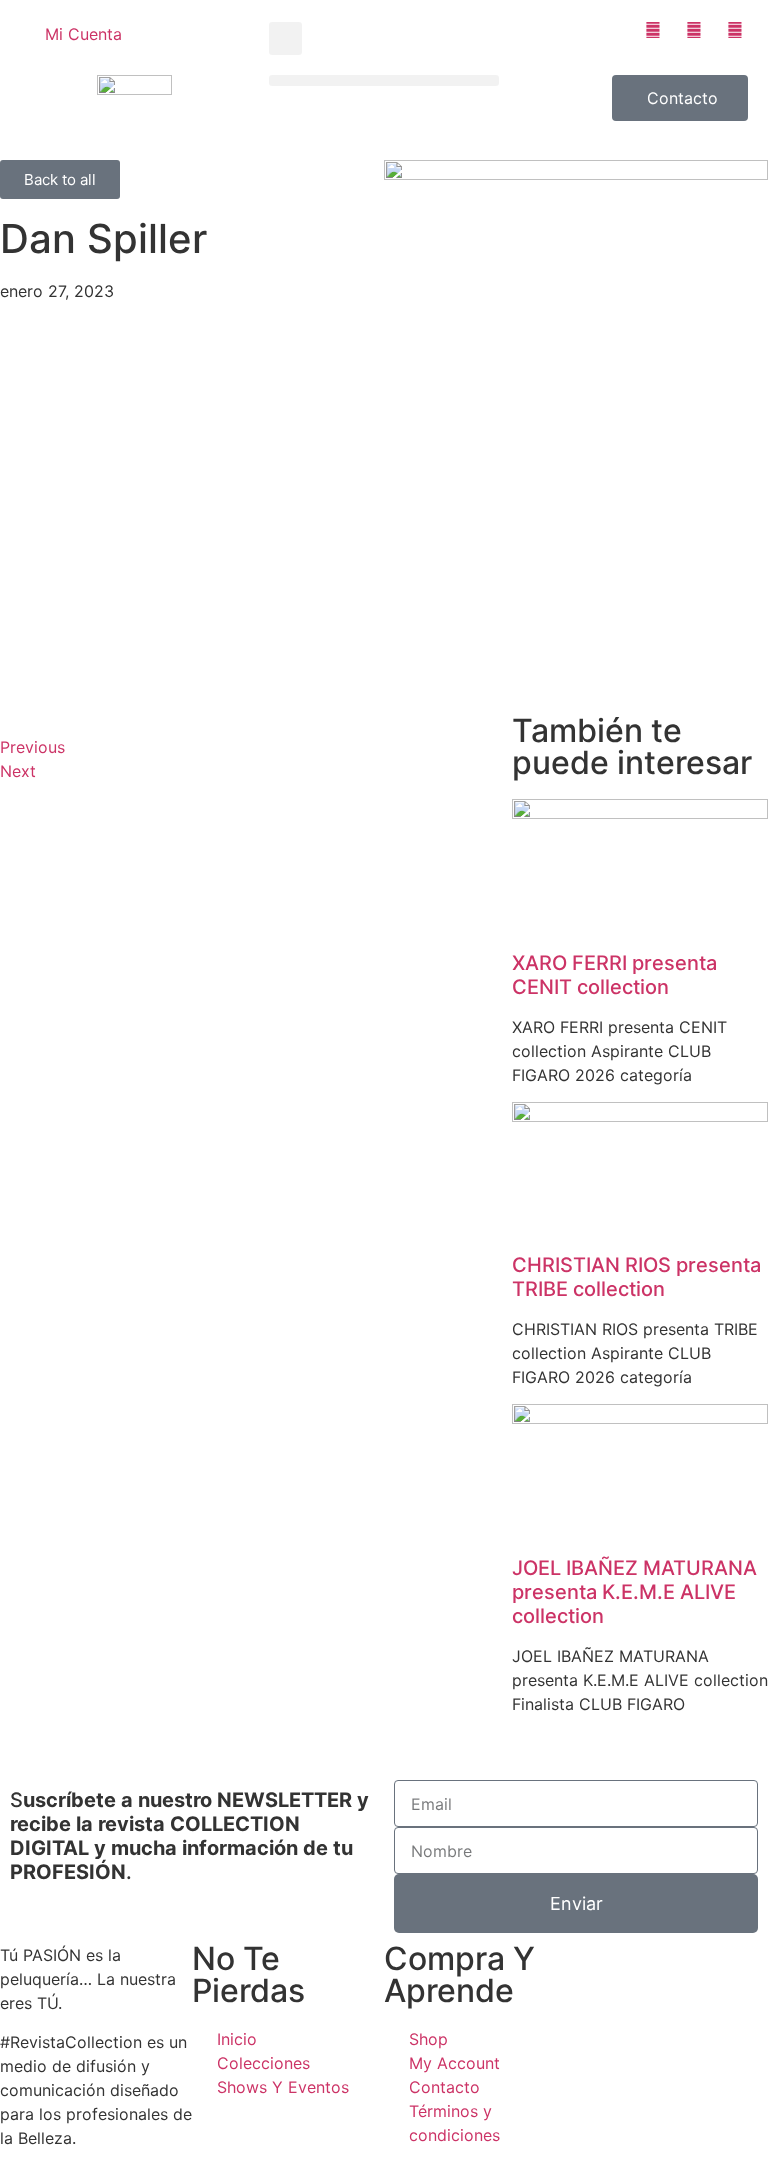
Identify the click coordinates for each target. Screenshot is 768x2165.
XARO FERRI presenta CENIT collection (614, 975)
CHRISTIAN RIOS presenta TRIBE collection (636, 1277)
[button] (285, 38)
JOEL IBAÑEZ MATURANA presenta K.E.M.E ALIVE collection (634, 1592)
